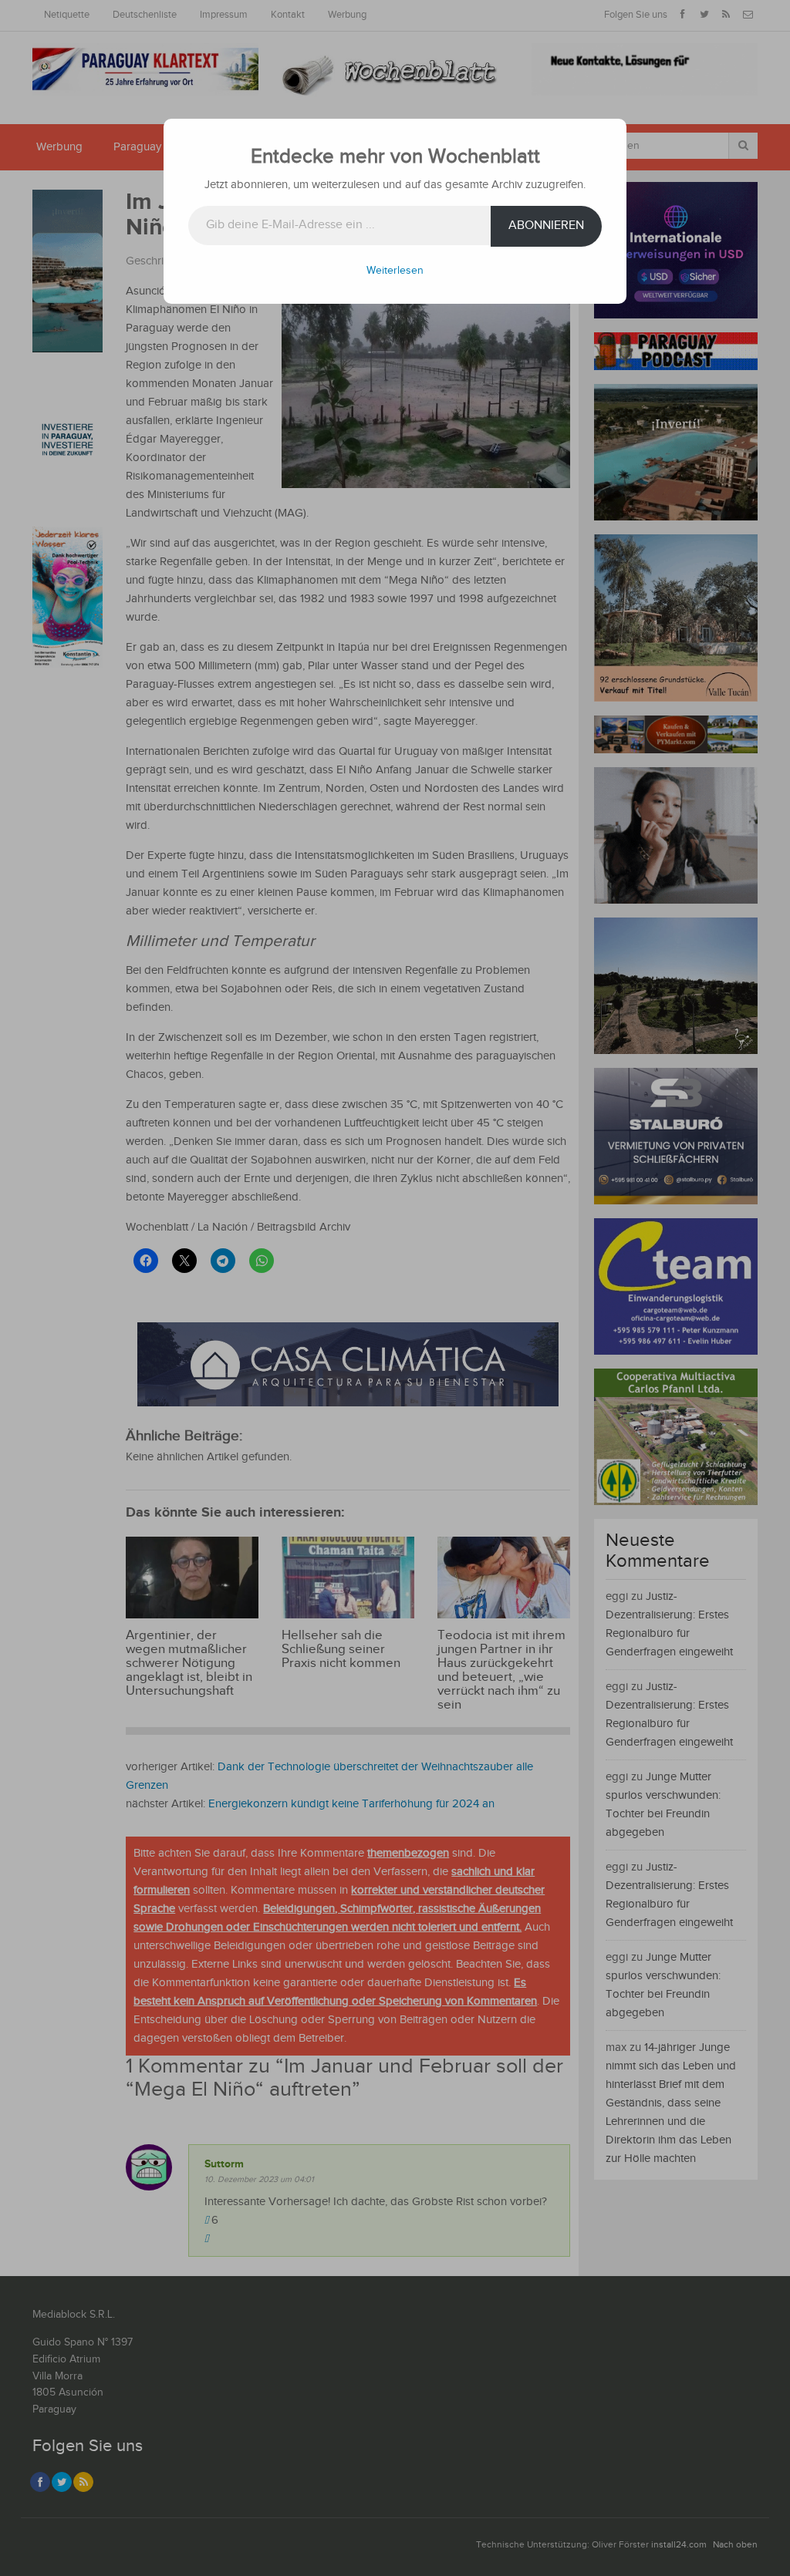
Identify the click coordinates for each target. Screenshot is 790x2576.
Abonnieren (546, 226)
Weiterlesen (395, 271)
